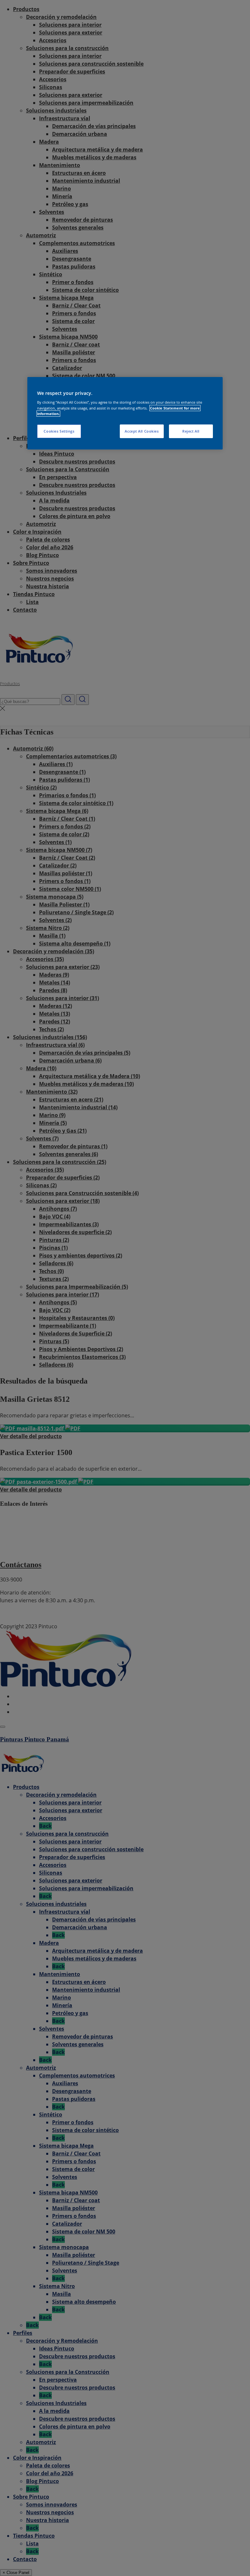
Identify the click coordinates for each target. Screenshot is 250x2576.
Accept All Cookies (142, 431)
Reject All (191, 431)
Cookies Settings (59, 431)
